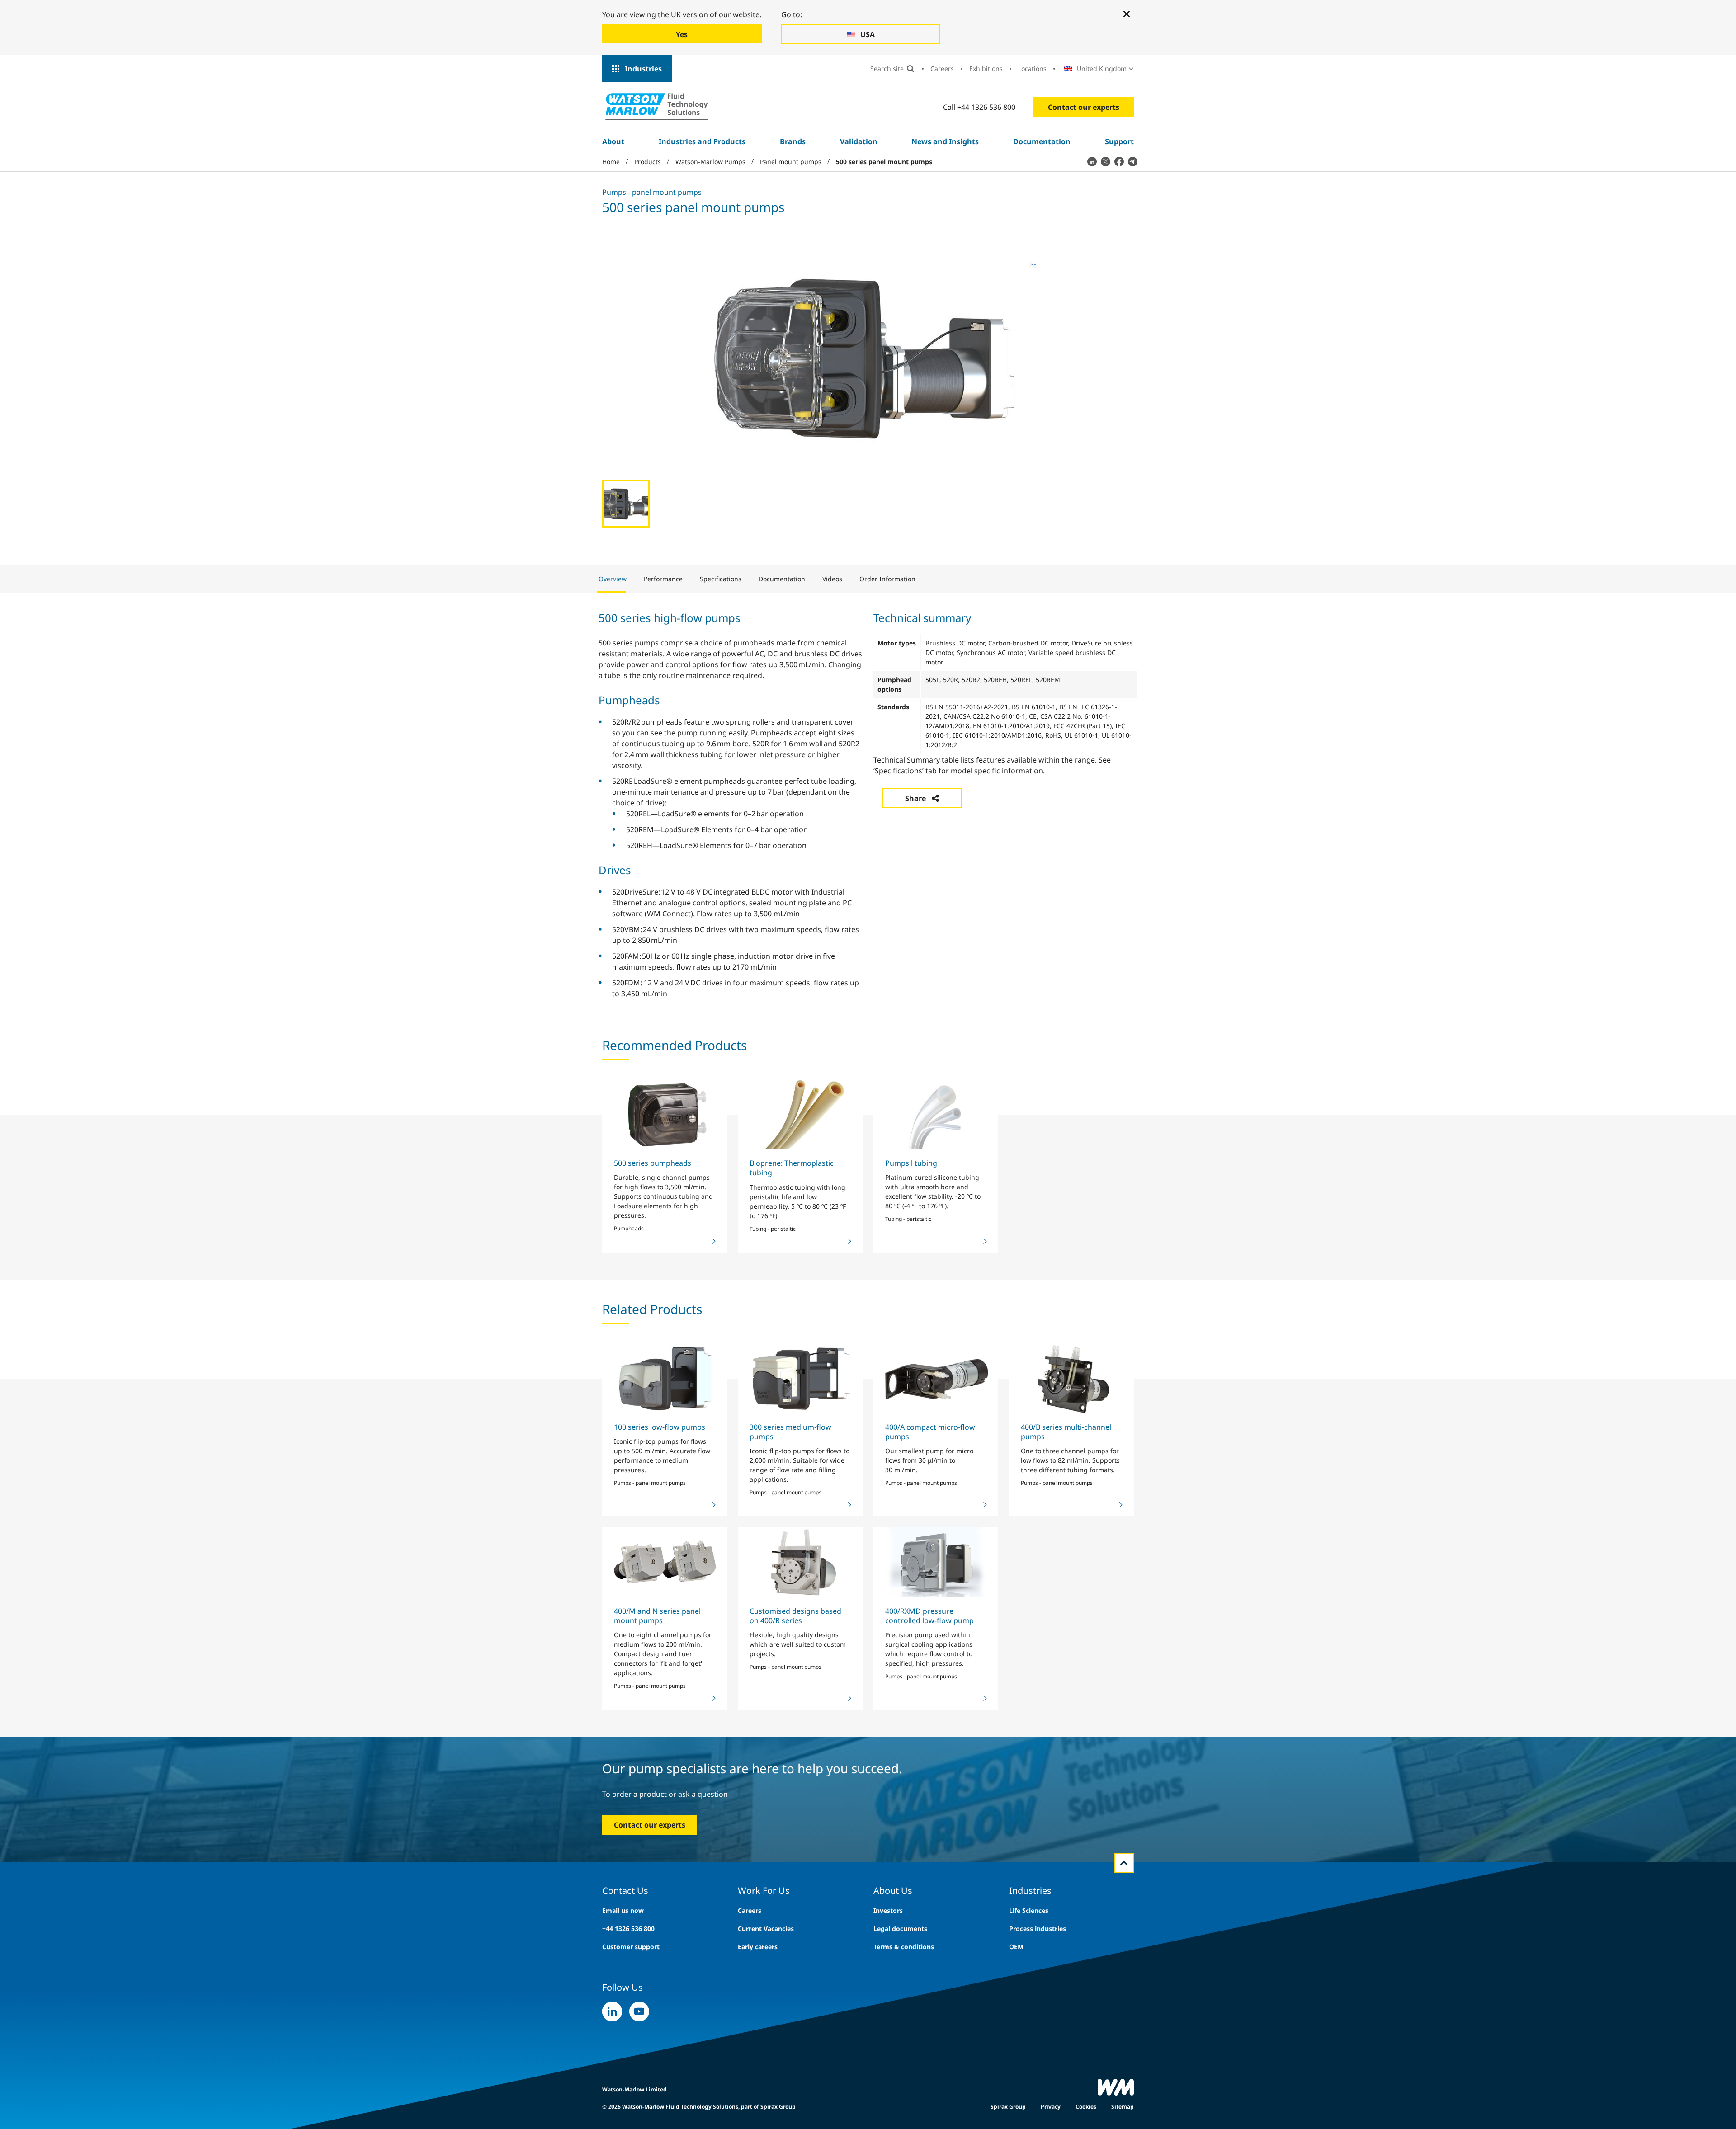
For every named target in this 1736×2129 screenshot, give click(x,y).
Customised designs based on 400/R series (795, 1616)
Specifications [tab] (721, 579)
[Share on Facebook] (1119, 161)
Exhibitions (986, 68)
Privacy (1051, 2107)
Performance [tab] (663, 579)
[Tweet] (1105, 161)
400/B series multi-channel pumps (1066, 1432)
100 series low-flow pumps (660, 1427)
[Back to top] (1124, 1863)
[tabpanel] (868, 804)
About (613, 141)
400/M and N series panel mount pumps (657, 1616)
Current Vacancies (766, 1929)
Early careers (758, 1947)
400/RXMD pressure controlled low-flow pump (929, 1616)
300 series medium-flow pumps (790, 1432)
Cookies (1086, 2107)
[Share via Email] (1132, 161)
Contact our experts (1084, 107)
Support (1119, 141)
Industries (643, 69)
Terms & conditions (904, 1947)
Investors (888, 1910)
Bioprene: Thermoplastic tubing (792, 1168)
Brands (793, 141)
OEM (1016, 1947)
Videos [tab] (832, 579)
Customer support (631, 1947)
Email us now (623, 1910)
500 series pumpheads (653, 1163)
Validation (859, 141)
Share (915, 798)
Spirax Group (1008, 2107)
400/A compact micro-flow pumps (930, 1432)
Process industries (1038, 1929)
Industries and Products (702, 141)
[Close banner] (1127, 14)
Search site (887, 68)
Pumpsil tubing (911, 1163)
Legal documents (900, 1929)
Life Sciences (1029, 1910)
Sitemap (1123, 2107)
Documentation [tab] (782, 579)
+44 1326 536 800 (628, 1929)
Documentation (1042, 141)
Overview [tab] (613, 579)
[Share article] (1092, 161)
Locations (1032, 68)
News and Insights (945, 141)
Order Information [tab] (887, 579)
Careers (942, 68)
